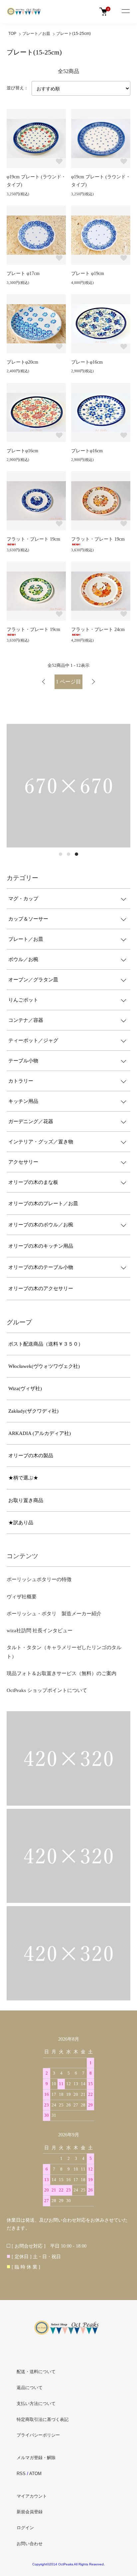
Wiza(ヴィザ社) (25, 1388)
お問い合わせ (30, 2544)
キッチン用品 (23, 1101)
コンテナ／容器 (26, 1020)
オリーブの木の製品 (31, 1456)
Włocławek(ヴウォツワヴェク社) (44, 1366)
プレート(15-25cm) (73, 34)
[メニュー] (125, 12)
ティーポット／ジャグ (33, 1040)
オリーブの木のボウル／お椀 (41, 1225)
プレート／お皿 (36, 34)
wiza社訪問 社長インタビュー (40, 1631)
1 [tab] (61, 854)
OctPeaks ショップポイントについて (47, 1690)
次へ (93, 682)
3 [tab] (76, 854)
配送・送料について (36, 2372)
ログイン (25, 2528)
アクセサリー (23, 1162)
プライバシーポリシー (38, 2435)
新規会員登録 (30, 2512)
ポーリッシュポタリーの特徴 (39, 1579)
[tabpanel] (68, 786)
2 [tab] (68, 854)
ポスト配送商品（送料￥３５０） (46, 1344)
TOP (12, 34)
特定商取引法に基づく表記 (43, 2419)
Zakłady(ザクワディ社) (33, 1411)
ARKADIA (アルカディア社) (40, 1433)
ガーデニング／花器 (31, 1121)
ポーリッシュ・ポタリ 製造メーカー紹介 (54, 1614)
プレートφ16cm (87, 362)
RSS (21, 2474)
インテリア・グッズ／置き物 (41, 1142)
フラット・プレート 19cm (33, 539)
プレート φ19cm (88, 273)
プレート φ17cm (23, 273)
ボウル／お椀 (23, 959)
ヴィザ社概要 (22, 1597)
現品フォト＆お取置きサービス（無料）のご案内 (62, 1673)
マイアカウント (32, 2496)
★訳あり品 (21, 1523)
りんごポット (23, 1000)
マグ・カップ (23, 899)
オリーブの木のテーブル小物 (41, 1267)
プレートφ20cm (22, 362)
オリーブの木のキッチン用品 (41, 1246)
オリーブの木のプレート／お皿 (43, 1203)
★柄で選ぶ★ (23, 1478)
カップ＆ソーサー (28, 919)
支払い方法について (36, 2403)
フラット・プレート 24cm (98, 629)
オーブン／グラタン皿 (33, 980)
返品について (30, 2388)
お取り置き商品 (26, 1500)
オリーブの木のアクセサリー (41, 1288)
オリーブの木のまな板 (33, 1182)
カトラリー (21, 1081)
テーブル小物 (23, 1061)
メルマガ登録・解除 (36, 2458)
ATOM (35, 2474)
